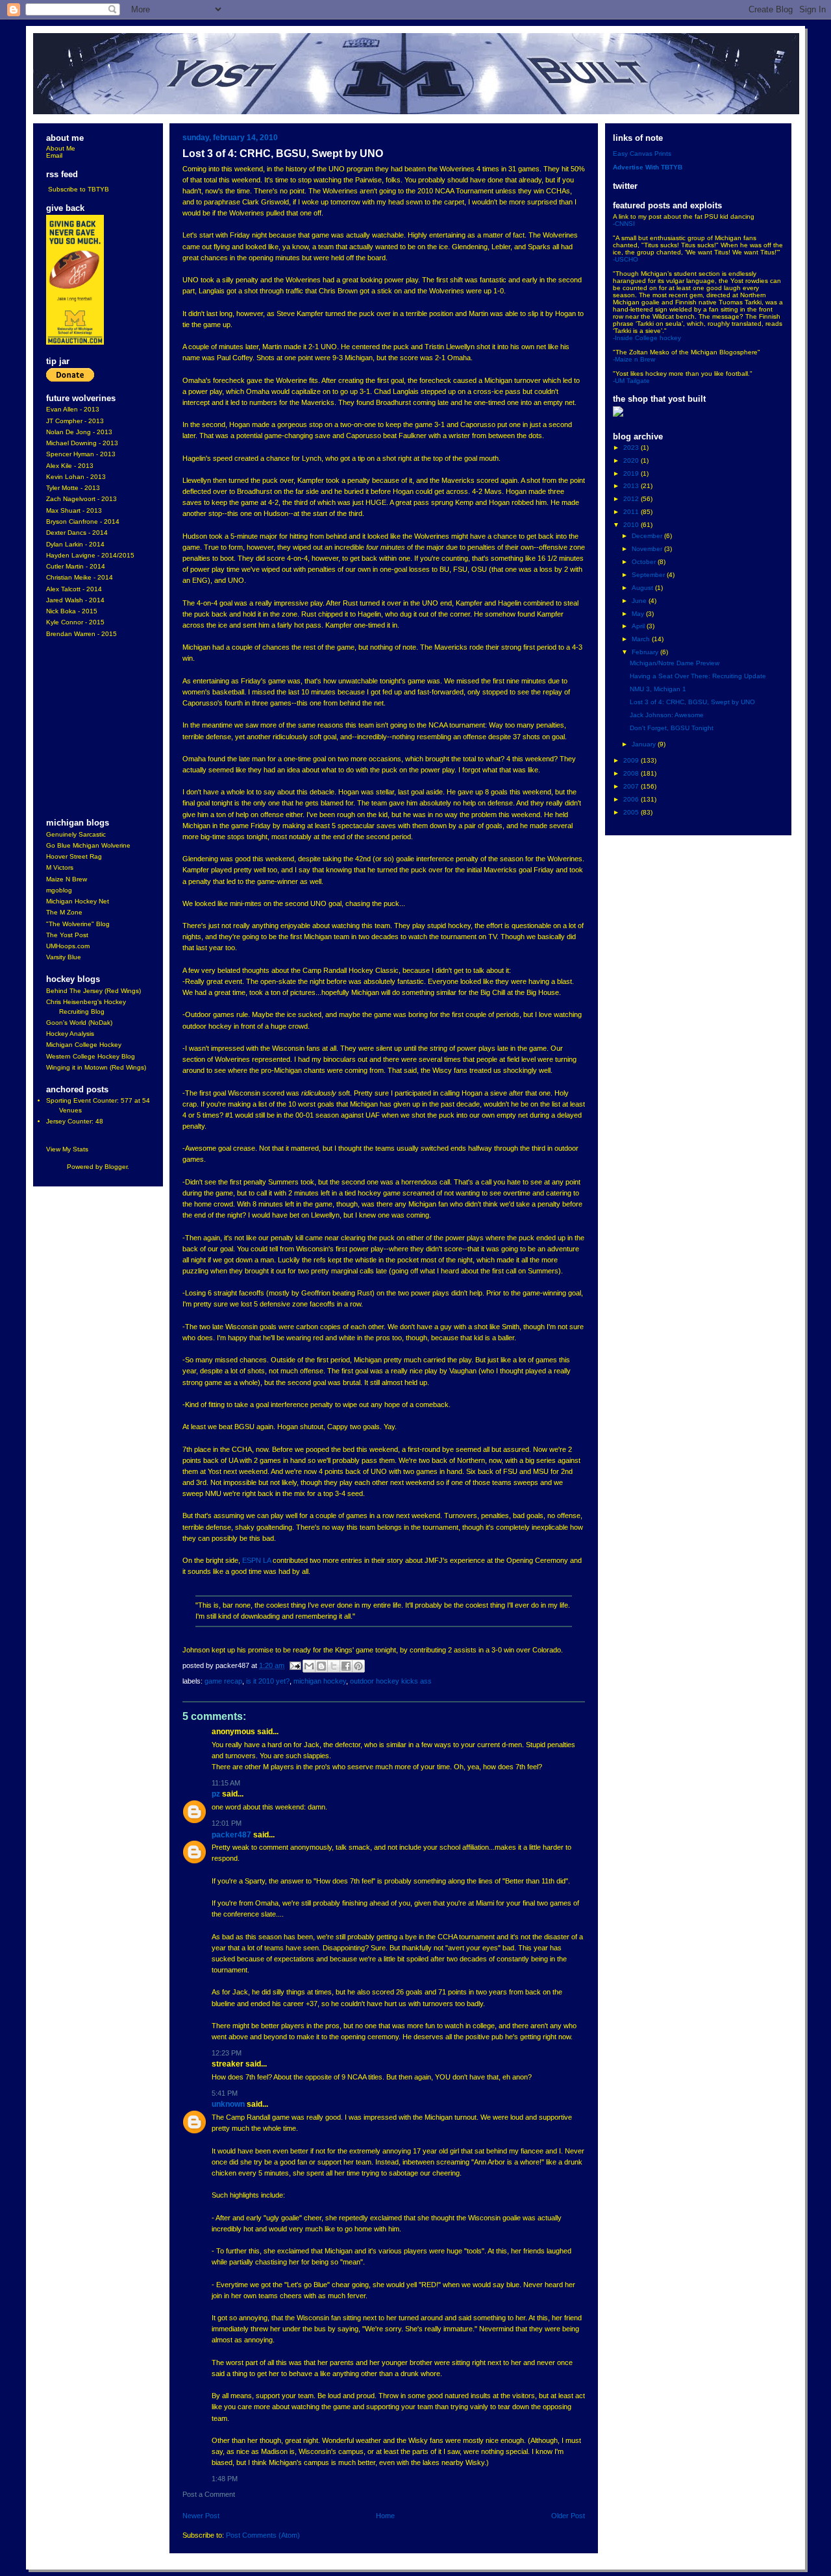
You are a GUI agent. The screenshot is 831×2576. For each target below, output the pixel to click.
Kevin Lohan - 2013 (76, 477)
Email (54, 155)
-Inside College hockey (647, 338)
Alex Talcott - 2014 (74, 589)
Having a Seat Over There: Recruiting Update (698, 676)
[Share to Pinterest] (358, 1666)
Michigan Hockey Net (78, 901)
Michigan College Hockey (84, 1045)
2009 (632, 760)
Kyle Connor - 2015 (75, 622)
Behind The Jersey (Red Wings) (93, 991)
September (649, 575)
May (639, 614)
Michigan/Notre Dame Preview (675, 663)
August (643, 588)
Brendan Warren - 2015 (81, 634)
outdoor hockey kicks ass (391, 1681)
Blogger (116, 1167)
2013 (632, 486)
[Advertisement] (85, 729)
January (645, 744)
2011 (632, 512)
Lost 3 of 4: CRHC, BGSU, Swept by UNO (692, 702)
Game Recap (223, 1681)
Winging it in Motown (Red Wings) (96, 1067)
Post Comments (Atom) (263, 2535)
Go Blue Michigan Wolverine (88, 845)
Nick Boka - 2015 (72, 611)
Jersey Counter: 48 (75, 1121)
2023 (632, 448)
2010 (632, 525)
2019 (632, 473)
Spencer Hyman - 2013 (81, 454)
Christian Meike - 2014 (80, 577)
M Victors (60, 867)
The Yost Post (67, 935)
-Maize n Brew (634, 359)
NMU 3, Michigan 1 (658, 689)
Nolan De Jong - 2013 (79, 432)
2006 (632, 799)
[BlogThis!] (321, 1666)
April (639, 626)
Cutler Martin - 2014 (76, 566)
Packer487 (231, 1835)
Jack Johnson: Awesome (667, 715)
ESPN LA (256, 1560)
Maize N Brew (67, 879)
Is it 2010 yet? (268, 1681)
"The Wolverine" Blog (78, 924)
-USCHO (626, 259)
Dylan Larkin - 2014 (75, 544)
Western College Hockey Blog (91, 1056)
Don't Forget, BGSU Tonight (672, 728)
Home (385, 2516)
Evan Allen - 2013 (73, 409)
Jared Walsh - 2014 (75, 600)
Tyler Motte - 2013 (73, 488)
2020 (632, 460)
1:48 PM (225, 2479)
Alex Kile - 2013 (70, 466)
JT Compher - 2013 (75, 421)
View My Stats (67, 1149)
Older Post (568, 2516)
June (640, 601)
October (645, 562)
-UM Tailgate (631, 381)
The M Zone (64, 912)
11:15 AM (226, 1783)
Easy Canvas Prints (642, 153)
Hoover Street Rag (74, 856)
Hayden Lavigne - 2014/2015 (90, 555)
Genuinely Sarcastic (76, 834)
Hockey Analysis (70, 1034)
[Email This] (309, 1666)
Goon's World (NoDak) (79, 1023)
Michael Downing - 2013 (82, 443)
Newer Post (201, 2516)
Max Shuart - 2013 (74, 510)
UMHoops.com (68, 946)
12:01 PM (227, 1823)
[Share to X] (334, 1666)
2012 (632, 499)
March (642, 639)
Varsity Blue (64, 957)
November (648, 549)
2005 (632, 812)
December (648, 536)
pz (216, 1794)
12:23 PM (227, 2053)
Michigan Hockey (320, 1681)
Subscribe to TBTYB (79, 189)
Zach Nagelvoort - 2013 (81, 499)
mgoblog (59, 890)
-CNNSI (624, 224)
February (646, 652)
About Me (61, 148)
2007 (632, 786)
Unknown (228, 2104)
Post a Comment (209, 2494)
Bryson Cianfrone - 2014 (83, 521)
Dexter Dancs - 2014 (77, 533)
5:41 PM (225, 2093)
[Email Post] (295, 1665)
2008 (632, 773)
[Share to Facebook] (346, 1666)
